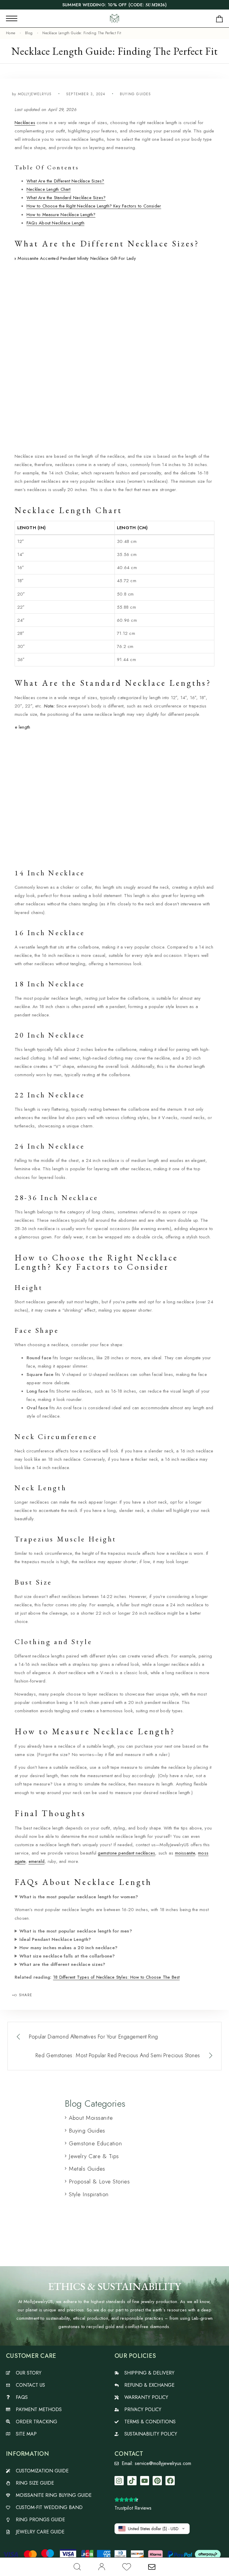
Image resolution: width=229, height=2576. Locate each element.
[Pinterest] (157, 2481)
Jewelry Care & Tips (94, 2156)
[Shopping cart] (219, 20)
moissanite (185, 1853)
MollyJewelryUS (35, 94)
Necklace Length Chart (49, 189)
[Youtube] (145, 2481)
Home (11, 33)
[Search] (77, 2567)
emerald (37, 1861)
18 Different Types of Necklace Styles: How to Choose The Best (116, 1977)
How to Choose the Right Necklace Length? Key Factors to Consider (94, 206)
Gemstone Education (95, 2143)
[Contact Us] (152, 2567)
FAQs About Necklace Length (55, 223)
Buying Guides (136, 94)
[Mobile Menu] (12, 18)
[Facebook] (170, 2481)
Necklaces (25, 123)
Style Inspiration (89, 2194)
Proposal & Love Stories (99, 2181)
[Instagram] (119, 2481)
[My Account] (102, 2567)
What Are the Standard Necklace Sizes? (66, 198)
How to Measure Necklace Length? (61, 215)
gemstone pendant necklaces (126, 1853)
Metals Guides (87, 2169)
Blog (29, 33)
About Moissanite (91, 2118)
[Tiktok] (132, 2481)
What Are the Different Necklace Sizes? (65, 181)
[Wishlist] (127, 2568)
